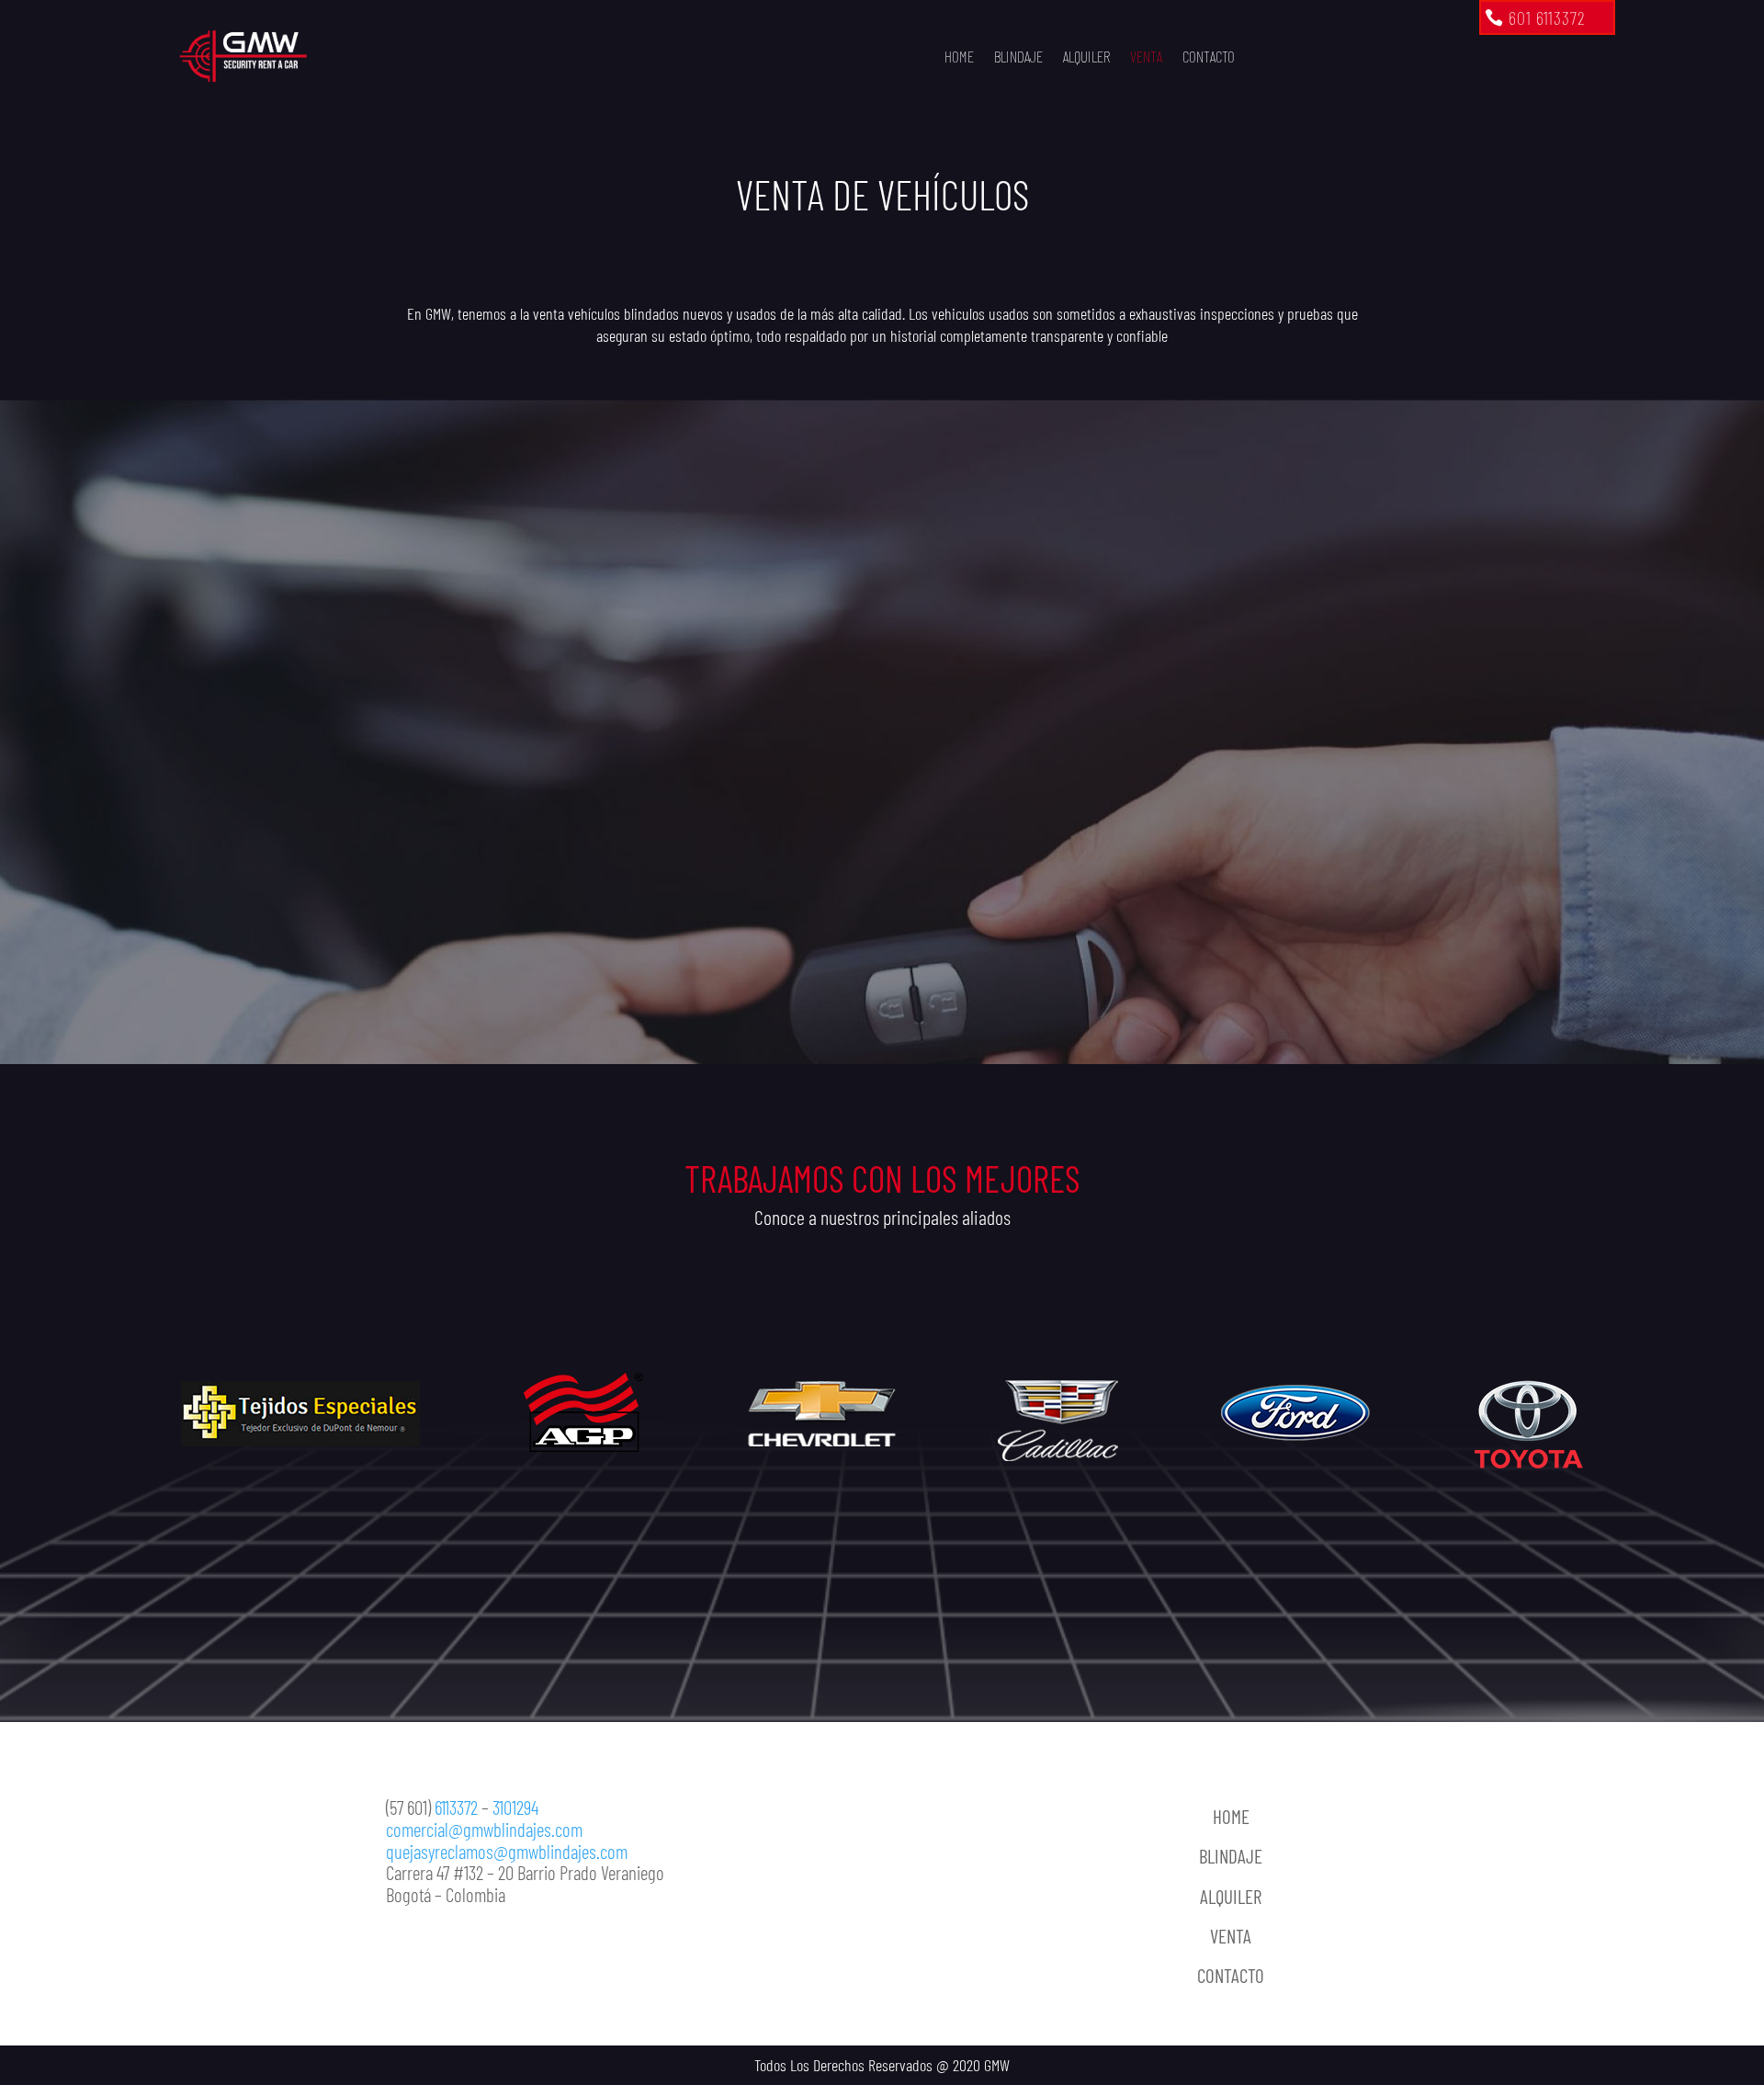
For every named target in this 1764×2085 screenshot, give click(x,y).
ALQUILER (1086, 56)
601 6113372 (1547, 17)
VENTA (1146, 56)
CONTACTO (1209, 56)
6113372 (456, 1807)
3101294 (515, 1807)
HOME (959, 56)
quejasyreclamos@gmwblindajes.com (507, 1851)
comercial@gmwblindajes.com (484, 1829)
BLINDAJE (1018, 56)
